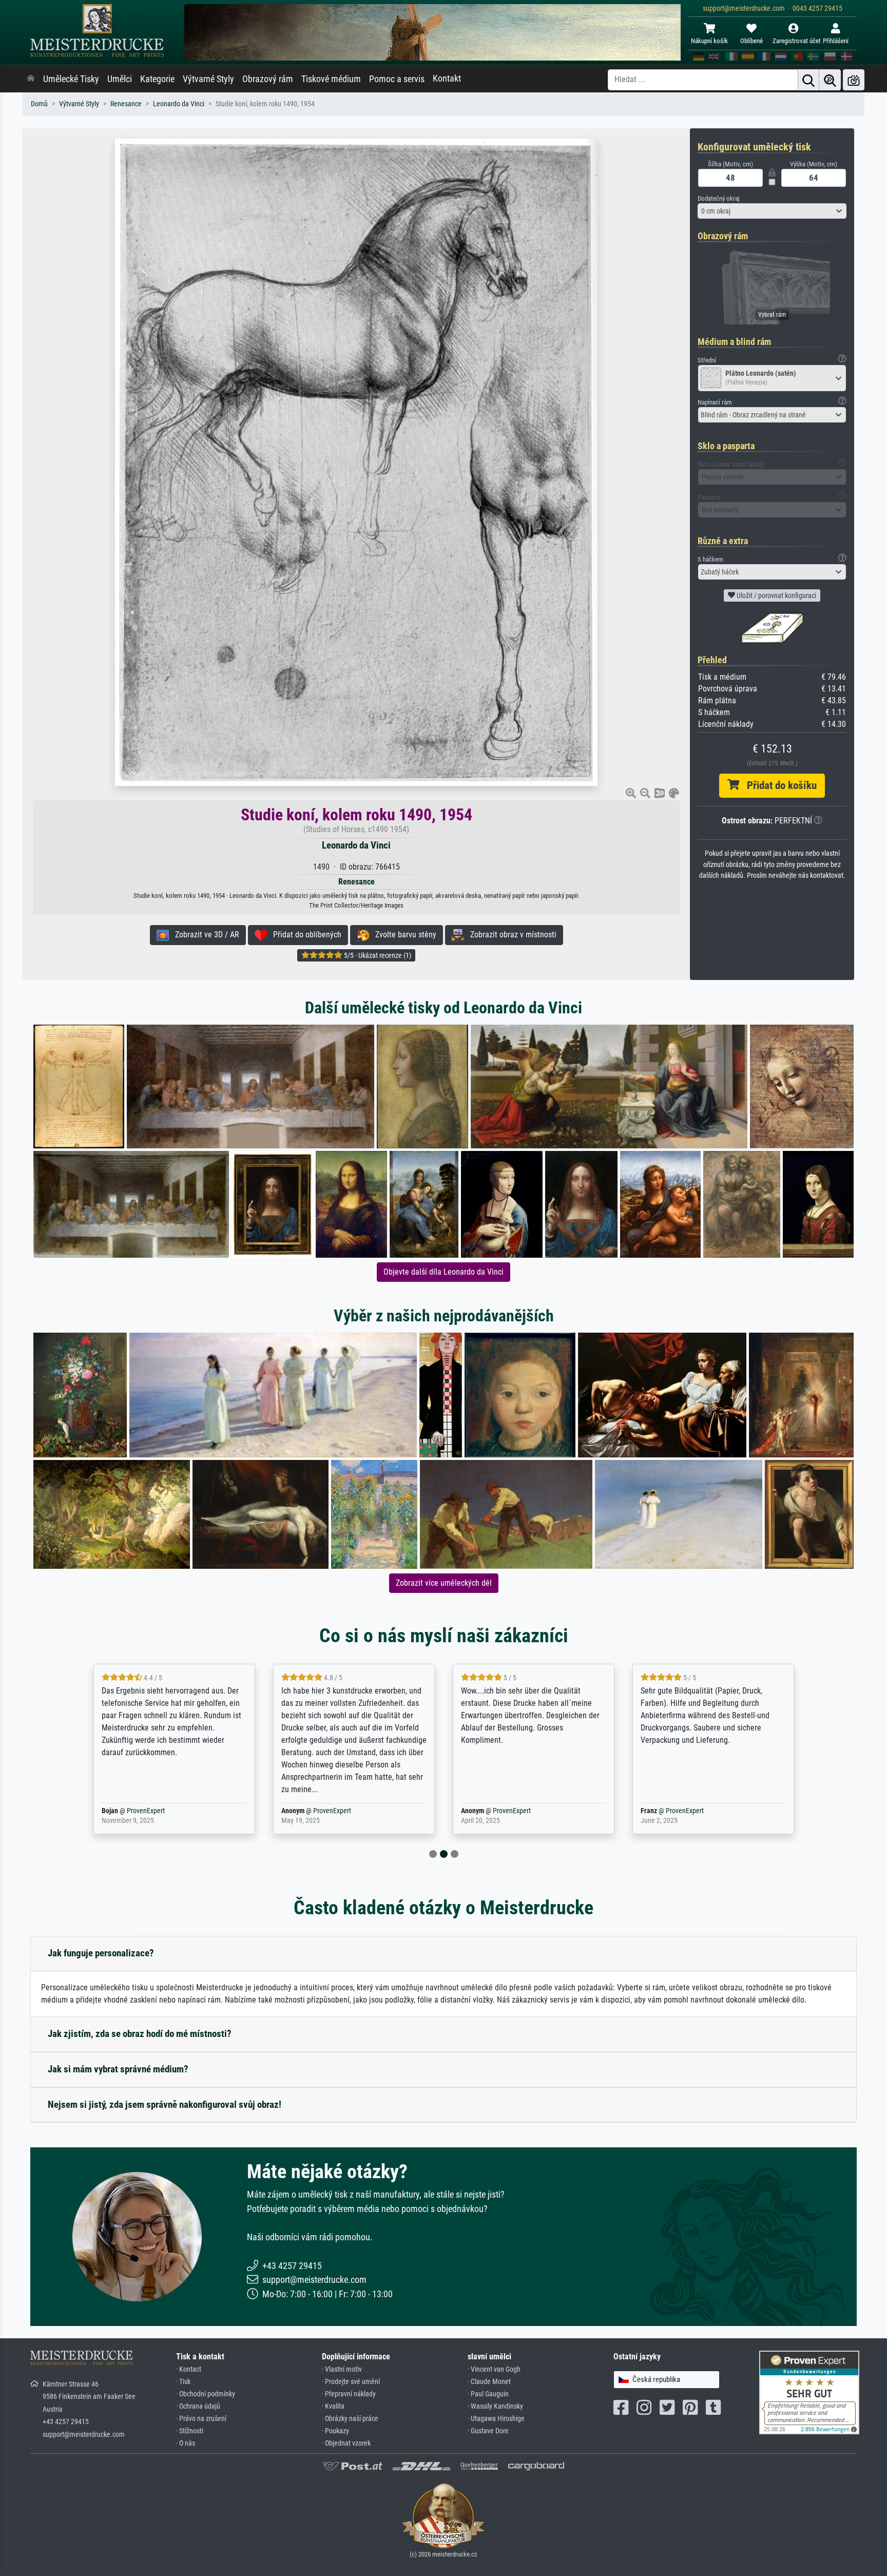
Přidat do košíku (778, 785)
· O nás (186, 2443)
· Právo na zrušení (201, 2419)
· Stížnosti (190, 2431)
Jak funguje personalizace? (101, 1953)
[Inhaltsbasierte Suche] (830, 80)
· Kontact (189, 2369)
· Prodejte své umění (351, 2382)
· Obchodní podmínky (206, 2394)
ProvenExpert (152, 1811)
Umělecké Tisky (71, 79)
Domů (39, 104)
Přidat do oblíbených (304, 935)
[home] (31, 79)
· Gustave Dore (488, 2431)
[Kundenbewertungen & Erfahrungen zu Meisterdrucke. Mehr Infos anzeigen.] (809, 2392)
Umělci (120, 79)
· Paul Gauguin (488, 2394)
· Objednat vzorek (346, 2443)
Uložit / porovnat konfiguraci (776, 595)
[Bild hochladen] (854, 80)
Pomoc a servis (397, 79)
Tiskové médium (331, 79)
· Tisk (183, 2382)
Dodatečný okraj (719, 198)
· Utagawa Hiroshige (496, 2419)
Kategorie (157, 79)
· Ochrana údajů (198, 2406)
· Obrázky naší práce (350, 2419)
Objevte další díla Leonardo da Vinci (444, 1272)
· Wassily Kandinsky (495, 2406)
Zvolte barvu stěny (403, 935)
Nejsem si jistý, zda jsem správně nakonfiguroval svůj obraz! (165, 2104)
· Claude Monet (489, 2382)
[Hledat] (808, 80)
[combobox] (772, 211)
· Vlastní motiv (342, 2369)
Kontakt (447, 79)
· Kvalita (333, 2406)
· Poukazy (335, 2431)
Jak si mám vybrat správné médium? (118, 2069)
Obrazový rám (268, 79)
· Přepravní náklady (349, 2394)
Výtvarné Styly (208, 79)
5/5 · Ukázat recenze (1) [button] (377, 955)
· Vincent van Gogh (494, 2369)
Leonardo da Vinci (179, 104)
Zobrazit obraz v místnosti (510, 935)
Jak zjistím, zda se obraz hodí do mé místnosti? (140, 2034)
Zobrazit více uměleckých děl (444, 1583)
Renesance (126, 104)
